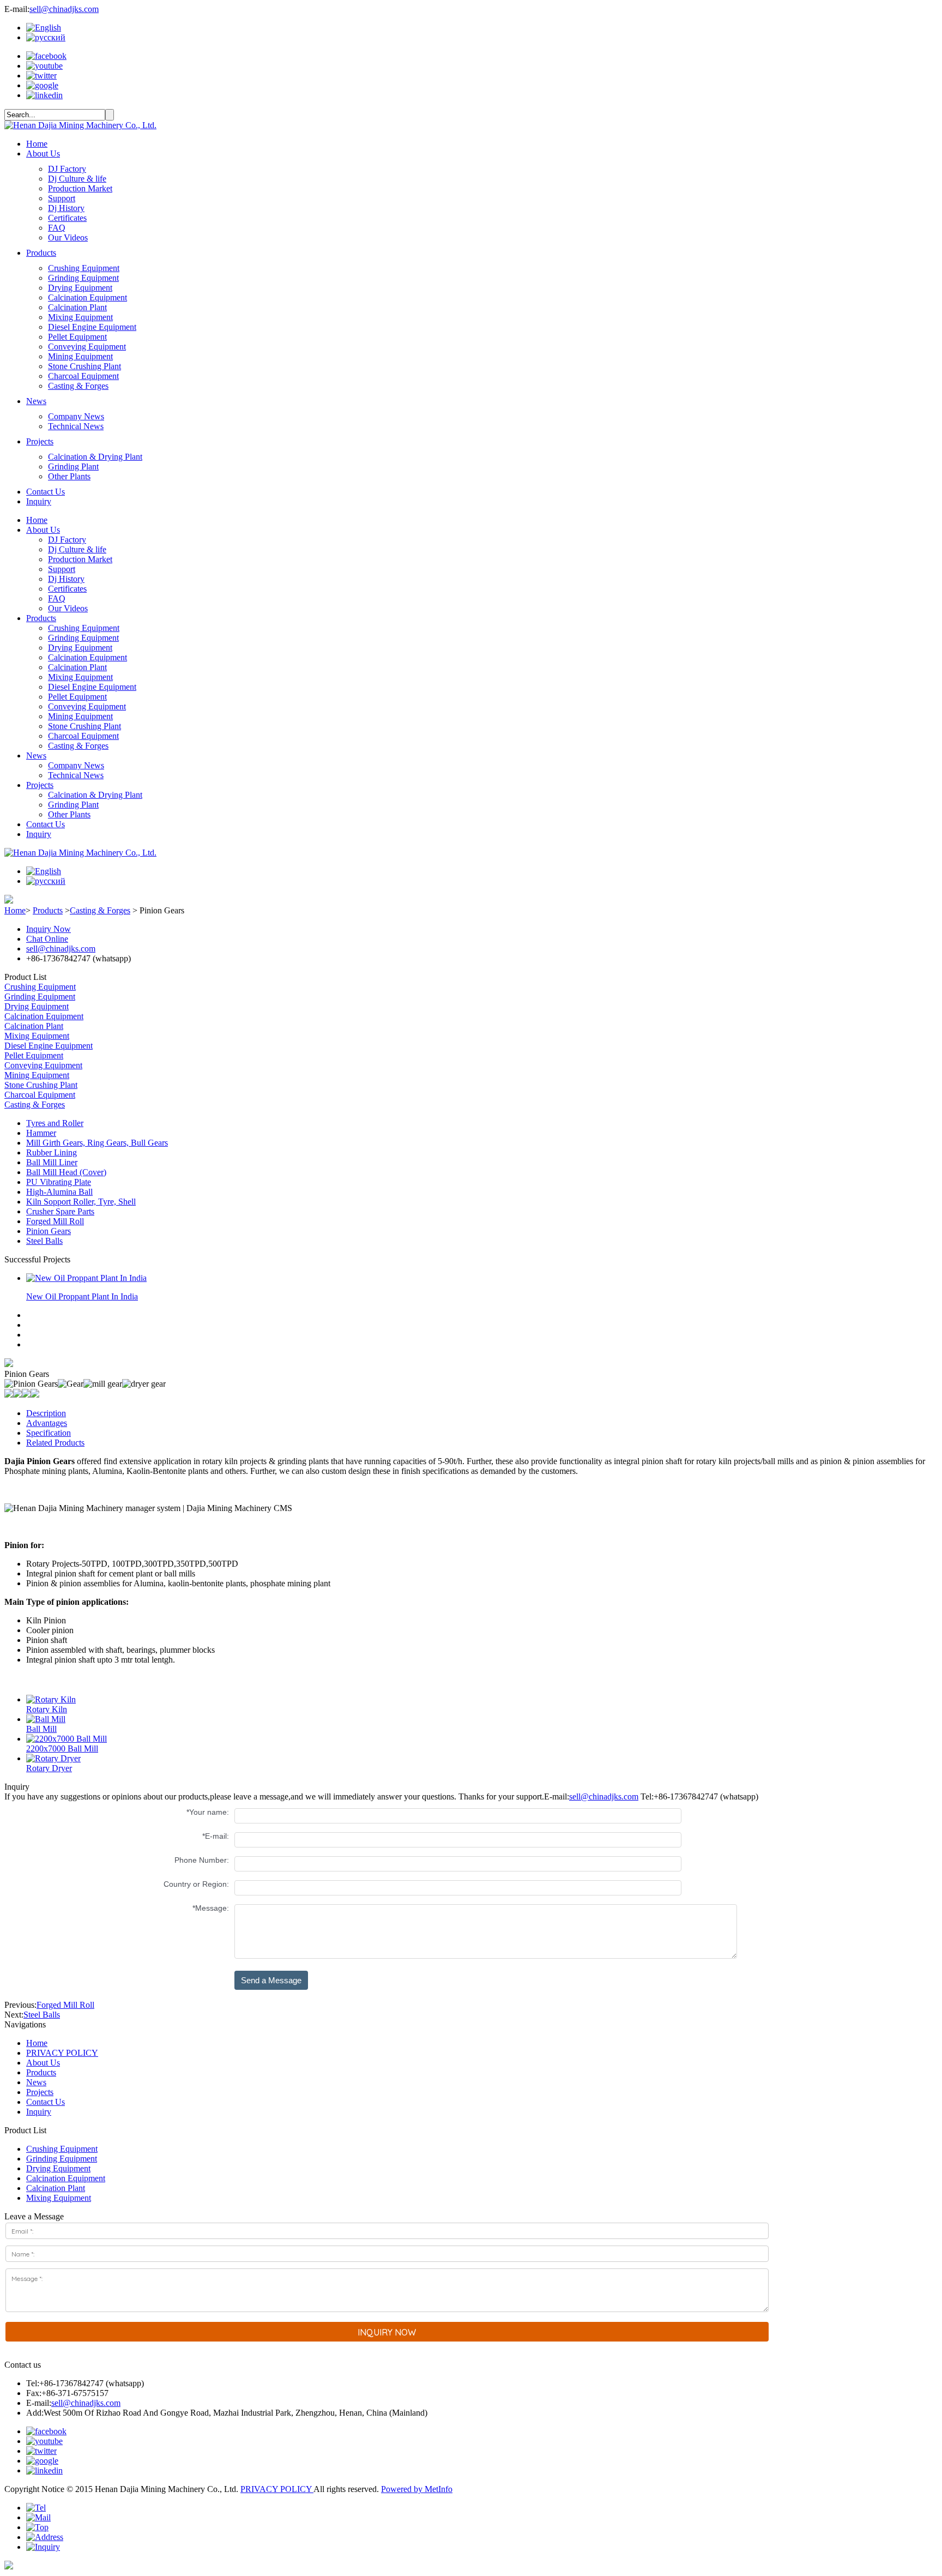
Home (37, 144)
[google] (42, 85)
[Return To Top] (9, 2566)
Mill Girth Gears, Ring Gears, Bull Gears (97, 1143)
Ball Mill (41, 1729)
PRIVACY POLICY (62, 2053)
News (36, 401)
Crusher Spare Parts (60, 1211)
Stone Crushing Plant (84, 366)
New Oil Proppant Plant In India (82, 1296)
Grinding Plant (73, 467)
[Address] (45, 2537)
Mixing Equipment (80, 317)
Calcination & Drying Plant (95, 457)
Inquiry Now (49, 929)
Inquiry (39, 501)
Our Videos (68, 237)
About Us (43, 154)
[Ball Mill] (46, 1719)
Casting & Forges (78, 386)
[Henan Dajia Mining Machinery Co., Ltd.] (80, 125)
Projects (40, 441)
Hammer (41, 1133)
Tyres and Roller (55, 1123)
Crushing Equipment (84, 268)
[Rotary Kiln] (51, 1699)
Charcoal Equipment (83, 376)
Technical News (76, 426)
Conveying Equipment (87, 347)
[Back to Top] (37, 2527)
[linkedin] (44, 95)
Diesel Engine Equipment (92, 327)
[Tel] (36, 2508)
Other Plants (69, 476)
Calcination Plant (77, 307)
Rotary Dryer (49, 1768)
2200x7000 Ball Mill (62, 1749)
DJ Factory (67, 169)
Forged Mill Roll (55, 1221)
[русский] (46, 37)
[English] (44, 28)
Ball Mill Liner (52, 1162)
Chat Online (47, 939)
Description (46, 1413)
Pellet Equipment (77, 337)
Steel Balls (44, 1241)
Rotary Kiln (47, 1709)
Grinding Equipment (83, 278)
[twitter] (41, 76)
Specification (49, 1433)
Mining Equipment (80, 356)
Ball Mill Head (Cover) (66, 1172)
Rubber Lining (52, 1152)
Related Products (55, 1443)
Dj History (66, 208)
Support (62, 198)
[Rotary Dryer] (53, 1758)
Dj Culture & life (77, 179)
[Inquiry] (43, 2547)
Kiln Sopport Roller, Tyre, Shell (81, 1202)
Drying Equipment (80, 288)
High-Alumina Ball (59, 1192)
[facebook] (46, 56)
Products (41, 253)
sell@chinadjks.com (64, 9)
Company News (76, 416)
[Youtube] (44, 66)
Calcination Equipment (87, 297)
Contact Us (46, 492)
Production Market (80, 188)
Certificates (67, 218)
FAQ (57, 228)
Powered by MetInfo (417, 2489)
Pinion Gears (49, 1231)
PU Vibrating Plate (59, 1182)
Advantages (47, 1423)
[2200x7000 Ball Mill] (67, 1739)
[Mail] (38, 2517)
